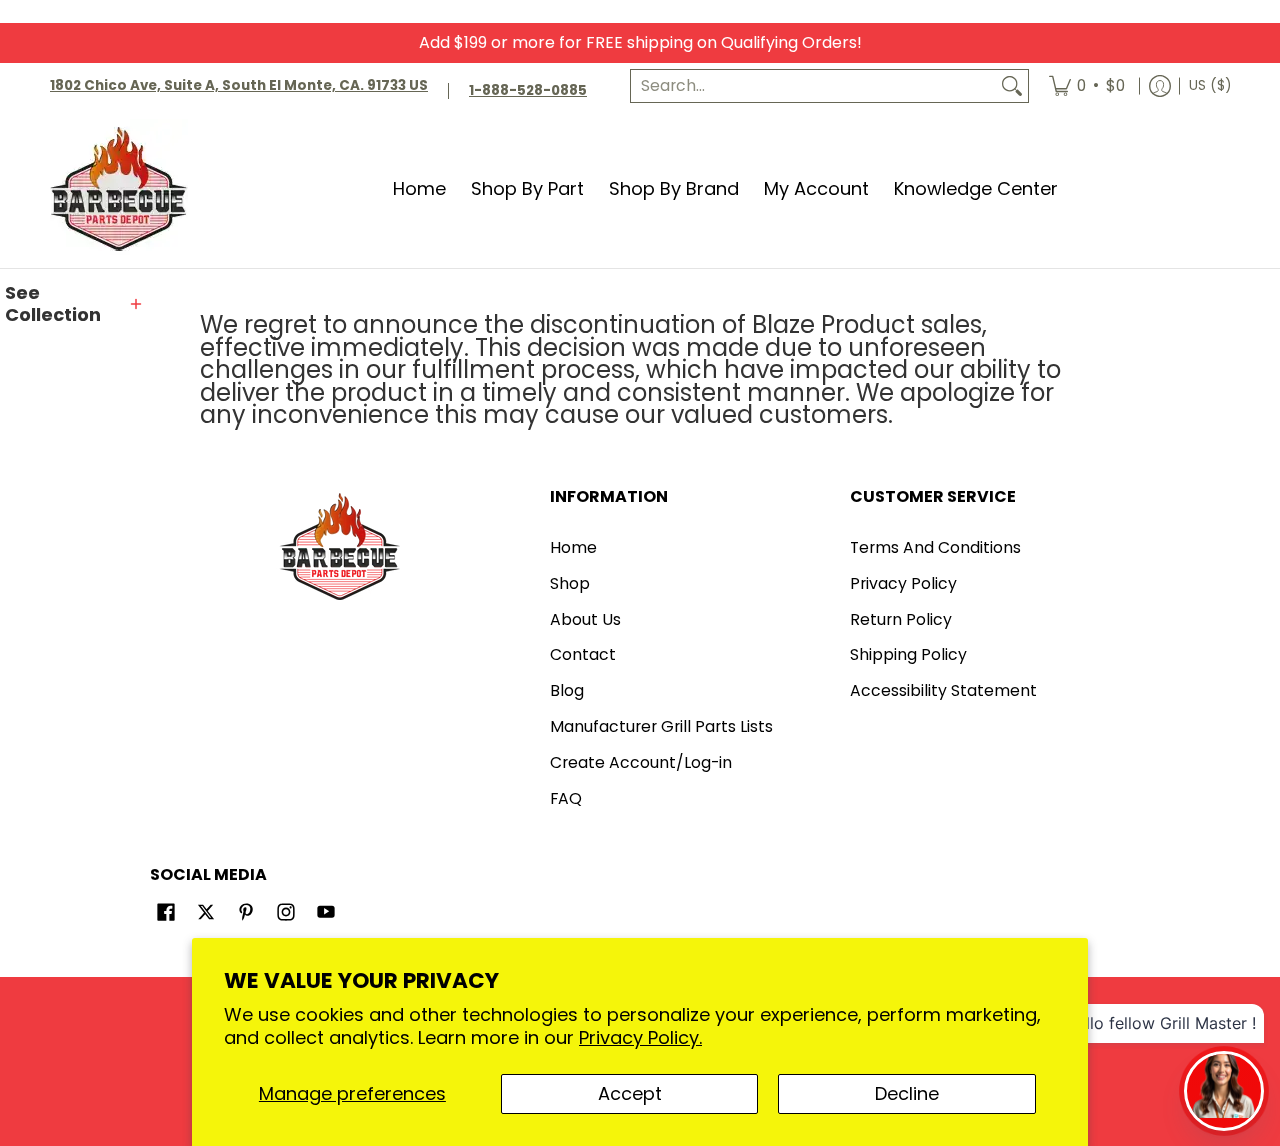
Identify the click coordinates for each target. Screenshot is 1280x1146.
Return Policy (901, 619)
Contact (583, 654)
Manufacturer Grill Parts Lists (661, 726)
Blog (567, 690)
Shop (570, 583)
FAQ (566, 798)
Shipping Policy (908, 654)
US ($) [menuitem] (1210, 85)
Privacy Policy (903, 583)
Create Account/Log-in (641, 762)
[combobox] (813, 86)
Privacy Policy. (640, 1037)
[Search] (1012, 86)
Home (573, 547)
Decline (907, 1093)
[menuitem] (1087, 86)
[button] (75, 304)
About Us (585, 619)
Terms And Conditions (935, 547)
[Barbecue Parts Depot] (125, 188)
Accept (630, 1093)
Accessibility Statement (943, 690)
